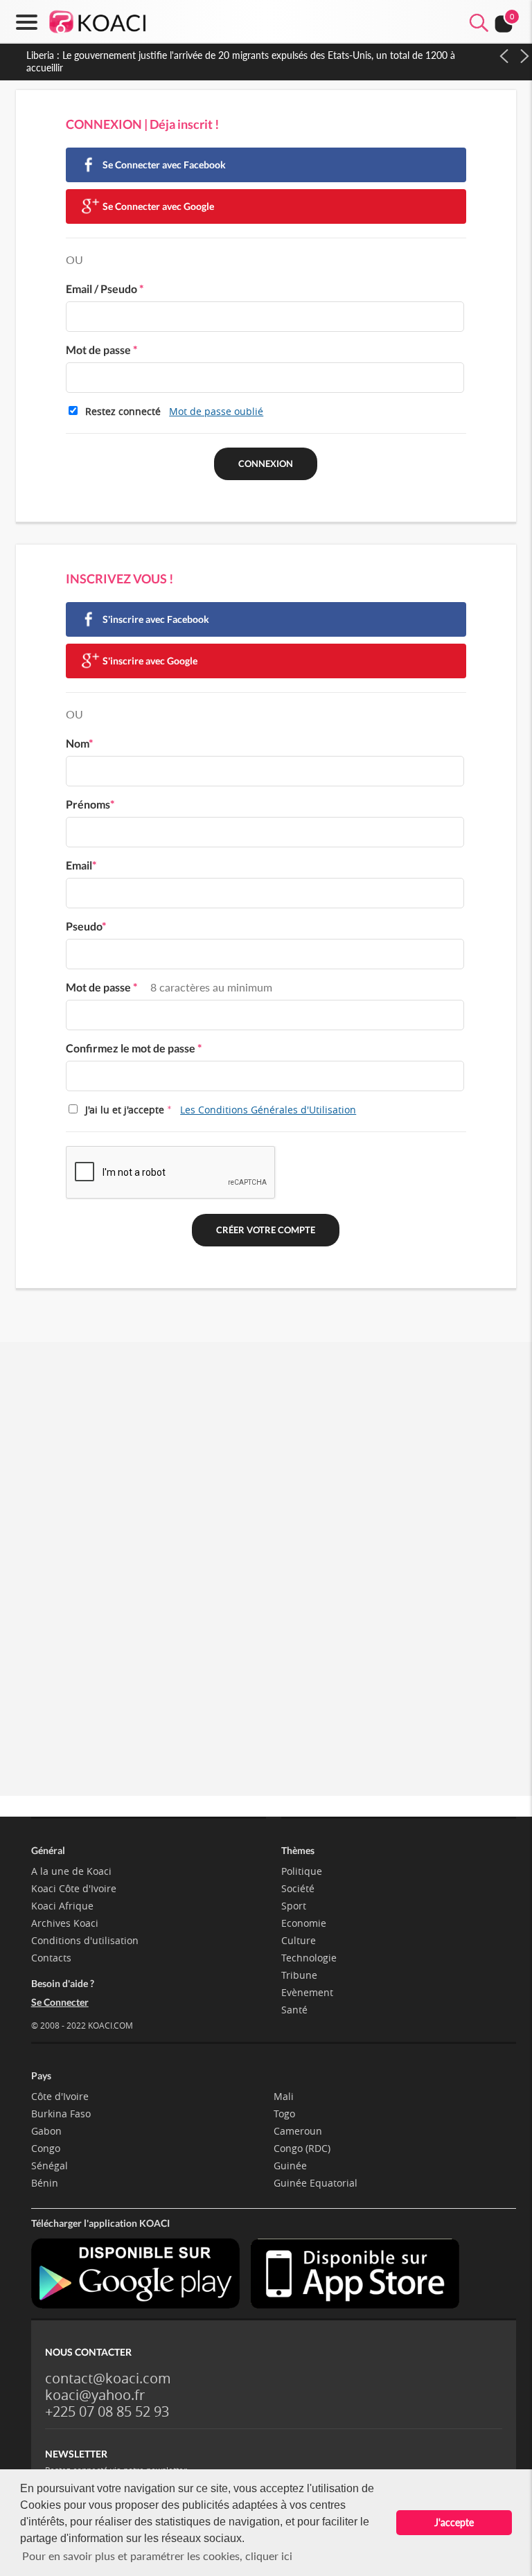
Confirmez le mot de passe (134, 1048)
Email (81, 865)
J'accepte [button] (454, 2522)
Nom (79, 743)
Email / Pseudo (105, 289)
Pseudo (86, 926)
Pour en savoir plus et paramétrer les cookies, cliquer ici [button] (157, 2556)
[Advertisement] (266, 1488)
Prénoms (90, 804)
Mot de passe (101, 350)
